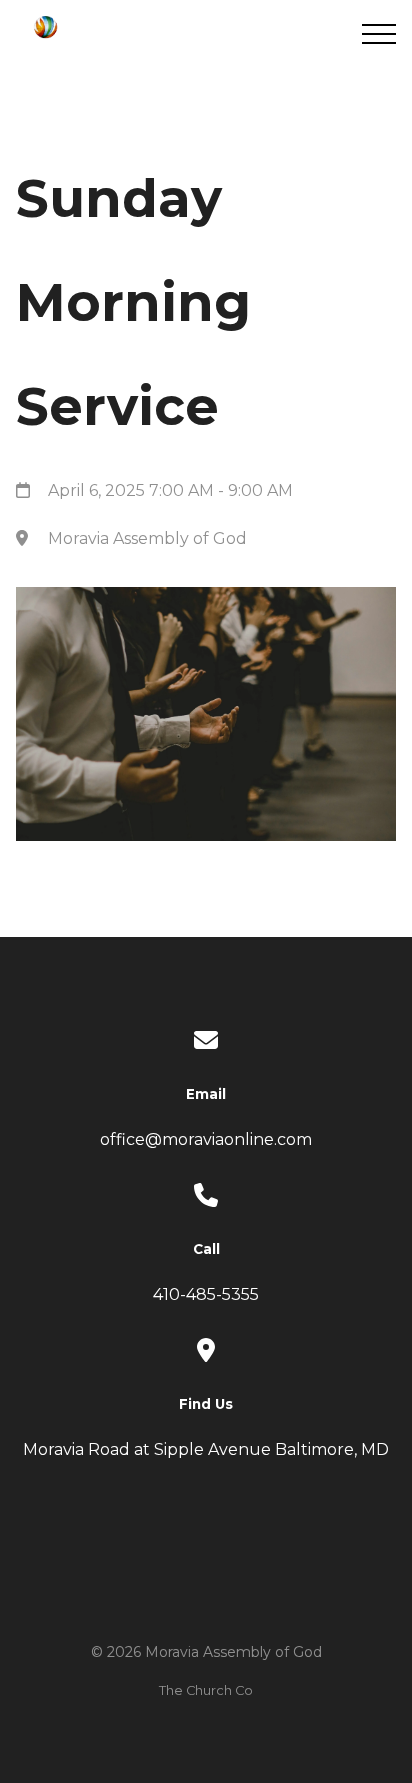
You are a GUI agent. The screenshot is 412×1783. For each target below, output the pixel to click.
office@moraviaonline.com (206, 1139)
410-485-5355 (206, 1294)
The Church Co (206, 1690)
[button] (379, 34)
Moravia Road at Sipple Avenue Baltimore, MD (206, 1449)
